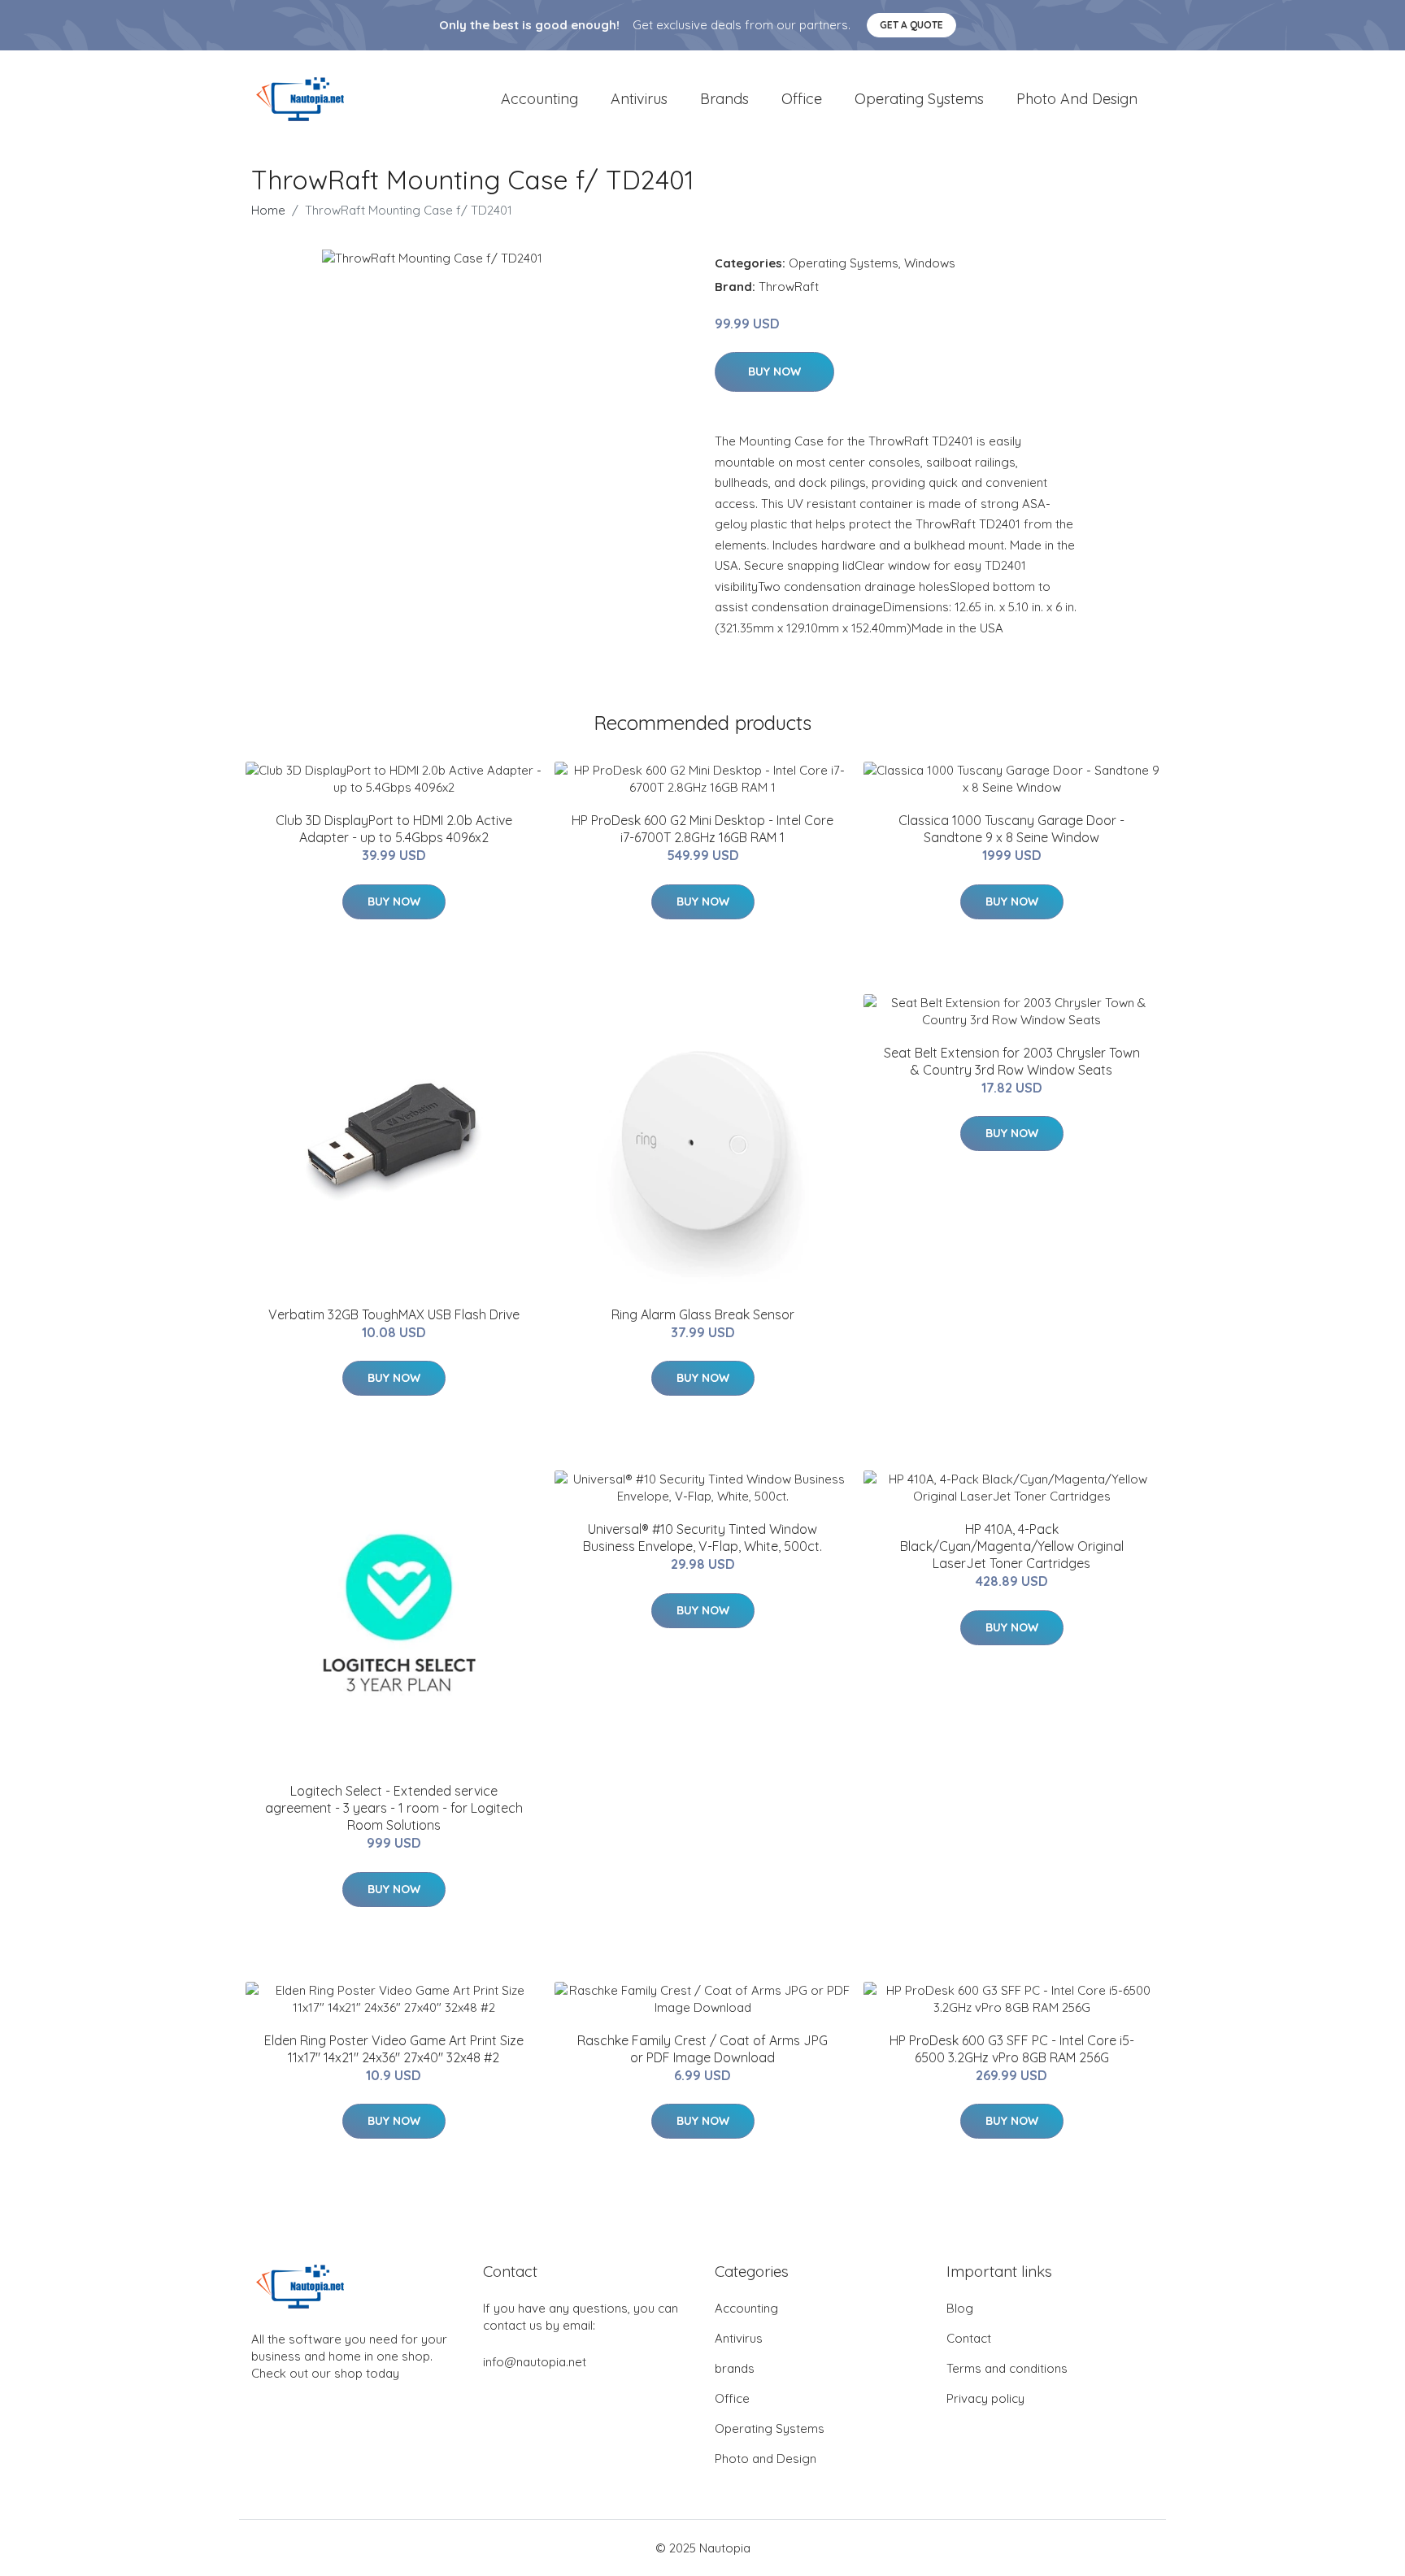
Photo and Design (1077, 99)
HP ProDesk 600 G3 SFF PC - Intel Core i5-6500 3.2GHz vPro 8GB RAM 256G (1012, 2049)
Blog (960, 2308)
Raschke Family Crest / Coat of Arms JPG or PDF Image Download (702, 2049)
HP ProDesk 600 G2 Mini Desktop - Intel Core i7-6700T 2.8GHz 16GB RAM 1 (702, 829)
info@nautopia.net (535, 2362)
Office (802, 99)
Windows (930, 263)
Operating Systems (919, 99)
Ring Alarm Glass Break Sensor (703, 1314)
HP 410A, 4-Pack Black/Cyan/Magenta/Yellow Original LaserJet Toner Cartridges (1012, 1546)
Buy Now (774, 371)
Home (268, 210)
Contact (969, 2338)
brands (724, 99)
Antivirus (639, 99)
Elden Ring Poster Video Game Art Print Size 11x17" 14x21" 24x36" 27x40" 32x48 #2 (394, 2049)
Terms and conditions (1007, 2368)
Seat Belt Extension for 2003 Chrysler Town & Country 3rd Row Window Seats (1012, 1061)
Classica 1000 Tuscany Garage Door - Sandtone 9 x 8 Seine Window (1011, 829)
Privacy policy (985, 2398)
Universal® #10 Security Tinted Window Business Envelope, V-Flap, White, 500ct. (702, 1538)
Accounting (539, 99)
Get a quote (911, 25)
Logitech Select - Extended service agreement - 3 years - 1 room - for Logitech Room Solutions (394, 1808)
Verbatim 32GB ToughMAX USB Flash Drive (394, 1314)
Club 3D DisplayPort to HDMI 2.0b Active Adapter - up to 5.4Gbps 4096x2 (394, 829)
